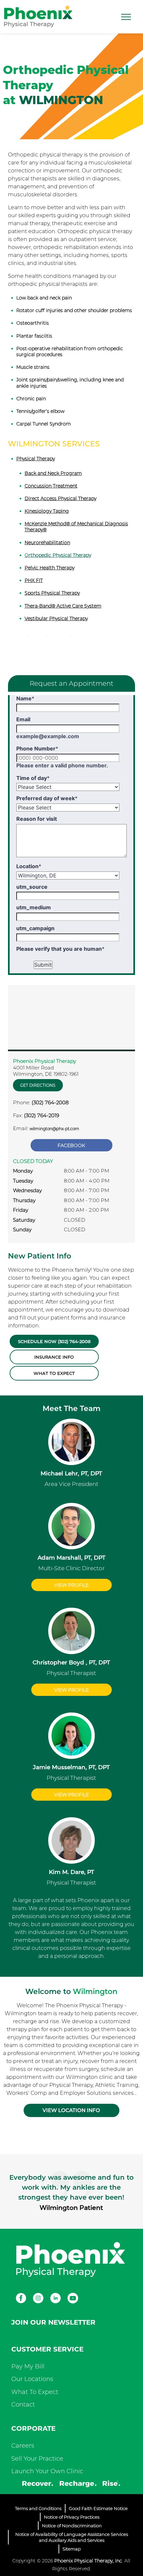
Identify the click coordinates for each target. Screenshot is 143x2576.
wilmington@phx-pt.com (54, 1129)
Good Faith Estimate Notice (98, 2508)
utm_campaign (35, 928)
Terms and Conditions (38, 2508)
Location (29, 866)
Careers (23, 2446)
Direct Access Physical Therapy (61, 498)
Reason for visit (37, 819)
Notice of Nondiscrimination (72, 2526)
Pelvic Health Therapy (50, 568)
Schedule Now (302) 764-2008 (54, 1341)
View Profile (71, 1585)
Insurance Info (54, 1357)
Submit (43, 965)
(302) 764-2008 (50, 1102)
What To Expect (35, 2392)
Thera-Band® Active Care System (63, 606)
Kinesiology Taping (47, 511)
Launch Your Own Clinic (47, 2471)
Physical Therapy (36, 459)
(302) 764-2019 (42, 1115)
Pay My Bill (28, 2366)
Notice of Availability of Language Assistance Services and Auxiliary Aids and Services (72, 2537)
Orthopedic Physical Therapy (58, 555)
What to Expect (54, 1373)
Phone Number (37, 748)
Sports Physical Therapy (52, 593)
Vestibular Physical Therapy (56, 618)
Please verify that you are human (60, 949)
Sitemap (72, 2549)
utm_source (32, 887)
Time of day (33, 778)
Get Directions (38, 1085)
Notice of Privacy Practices (72, 2517)
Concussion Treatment (51, 486)
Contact (23, 2405)
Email (23, 719)
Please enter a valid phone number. (62, 765)
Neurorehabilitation (47, 543)
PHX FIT (34, 580)
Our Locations (32, 2379)
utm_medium (34, 907)
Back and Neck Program (53, 473)
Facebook (71, 1145)
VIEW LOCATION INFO (71, 2110)
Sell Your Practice (37, 2459)
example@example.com (48, 736)
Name (25, 698)
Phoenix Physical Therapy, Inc (88, 2561)
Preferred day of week (47, 798)
